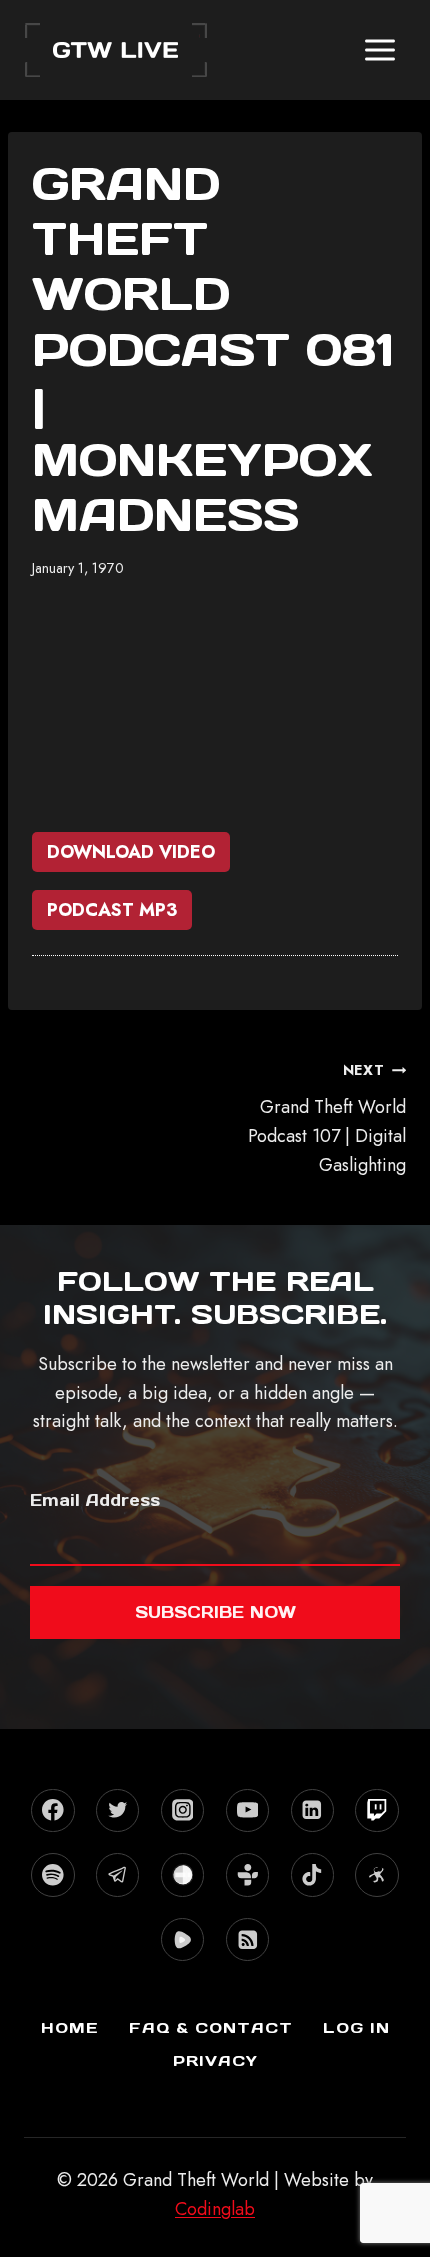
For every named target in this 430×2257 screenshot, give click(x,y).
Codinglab (215, 2209)
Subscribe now (215, 1612)
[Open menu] (379, 49)
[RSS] (247, 1939)
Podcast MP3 (112, 910)
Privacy (215, 2060)
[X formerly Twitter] (117, 1810)
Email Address (95, 1500)
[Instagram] (182, 1810)
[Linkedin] (312, 1810)
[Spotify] (52, 1874)
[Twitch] (376, 1810)
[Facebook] (52, 1810)
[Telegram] (117, 1874)
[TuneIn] (247, 1874)
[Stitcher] (182, 1874)
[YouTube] (247, 1810)
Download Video (131, 852)
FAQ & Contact (211, 2027)
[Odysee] (376, 1874)
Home (70, 2027)
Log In (356, 2027)
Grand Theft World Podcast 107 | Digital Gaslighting (327, 1118)
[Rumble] (182, 1939)
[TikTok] (312, 1874)
